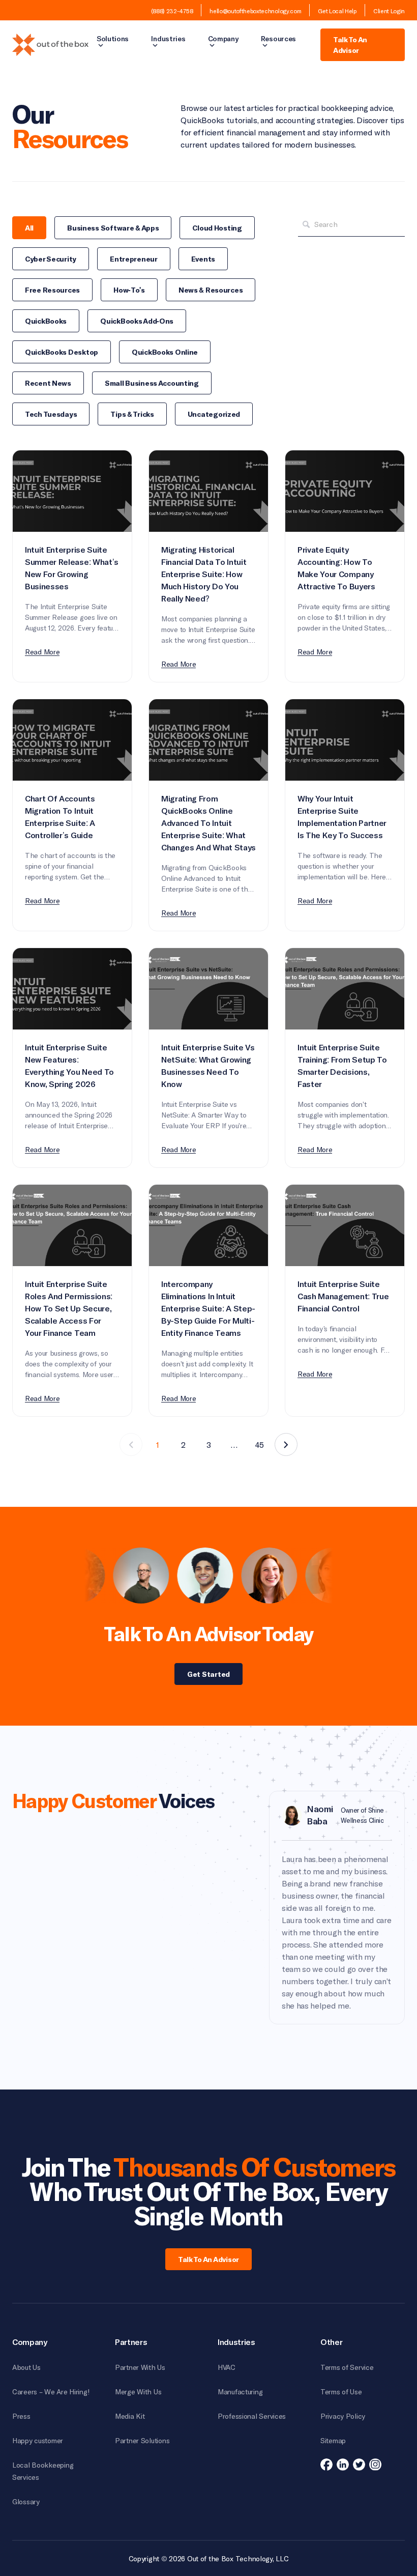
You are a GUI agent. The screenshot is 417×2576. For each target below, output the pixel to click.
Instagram (375, 2465)
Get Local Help (337, 11)
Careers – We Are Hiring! (51, 2392)
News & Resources (211, 290)
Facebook (326, 2465)
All (29, 228)
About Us (26, 2367)
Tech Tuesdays (51, 414)
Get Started (208, 1674)
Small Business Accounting (152, 383)
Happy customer (38, 2440)
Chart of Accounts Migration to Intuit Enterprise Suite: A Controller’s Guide (60, 817)
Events (203, 259)
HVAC (227, 2367)
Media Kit (130, 2416)
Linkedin (343, 2465)
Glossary (26, 2501)
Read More (42, 652)
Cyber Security (51, 259)
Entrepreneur (134, 259)
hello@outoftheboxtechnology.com (255, 11)
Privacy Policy (343, 2416)
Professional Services (252, 2416)
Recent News (48, 383)
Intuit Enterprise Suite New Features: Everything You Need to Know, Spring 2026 (69, 1066)
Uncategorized (214, 414)
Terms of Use (341, 2392)
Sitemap (333, 2440)
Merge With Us (138, 2392)
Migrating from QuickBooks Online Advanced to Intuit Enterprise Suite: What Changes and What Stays (208, 823)
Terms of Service (347, 2367)
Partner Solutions (142, 2440)
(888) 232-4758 (172, 11)
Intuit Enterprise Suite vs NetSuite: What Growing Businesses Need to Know (208, 1066)
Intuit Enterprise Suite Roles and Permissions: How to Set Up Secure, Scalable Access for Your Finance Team (69, 1309)
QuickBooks (46, 321)
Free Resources (52, 290)
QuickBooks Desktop (62, 352)
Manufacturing (240, 2392)
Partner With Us (140, 2367)
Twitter (359, 2465)
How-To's (129, 290)
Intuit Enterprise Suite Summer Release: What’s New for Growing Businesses (72, 568)
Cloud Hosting (217, 228)
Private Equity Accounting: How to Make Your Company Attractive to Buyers (336, 568)
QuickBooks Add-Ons (137, 321)
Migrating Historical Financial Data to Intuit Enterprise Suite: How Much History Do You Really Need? (204, 575)
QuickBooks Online (165, 352)
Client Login (389, 11)
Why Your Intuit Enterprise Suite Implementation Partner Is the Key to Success (342, 817)
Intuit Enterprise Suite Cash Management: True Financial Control (343, 1297)
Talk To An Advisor (350, 45)
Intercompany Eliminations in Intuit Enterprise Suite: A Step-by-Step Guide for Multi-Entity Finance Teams (208, 1309)
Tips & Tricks (132, 414)
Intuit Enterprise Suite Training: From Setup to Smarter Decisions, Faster (342, 1066)
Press (21, 2416)
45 (259, 1444)
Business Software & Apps (113, 228)
